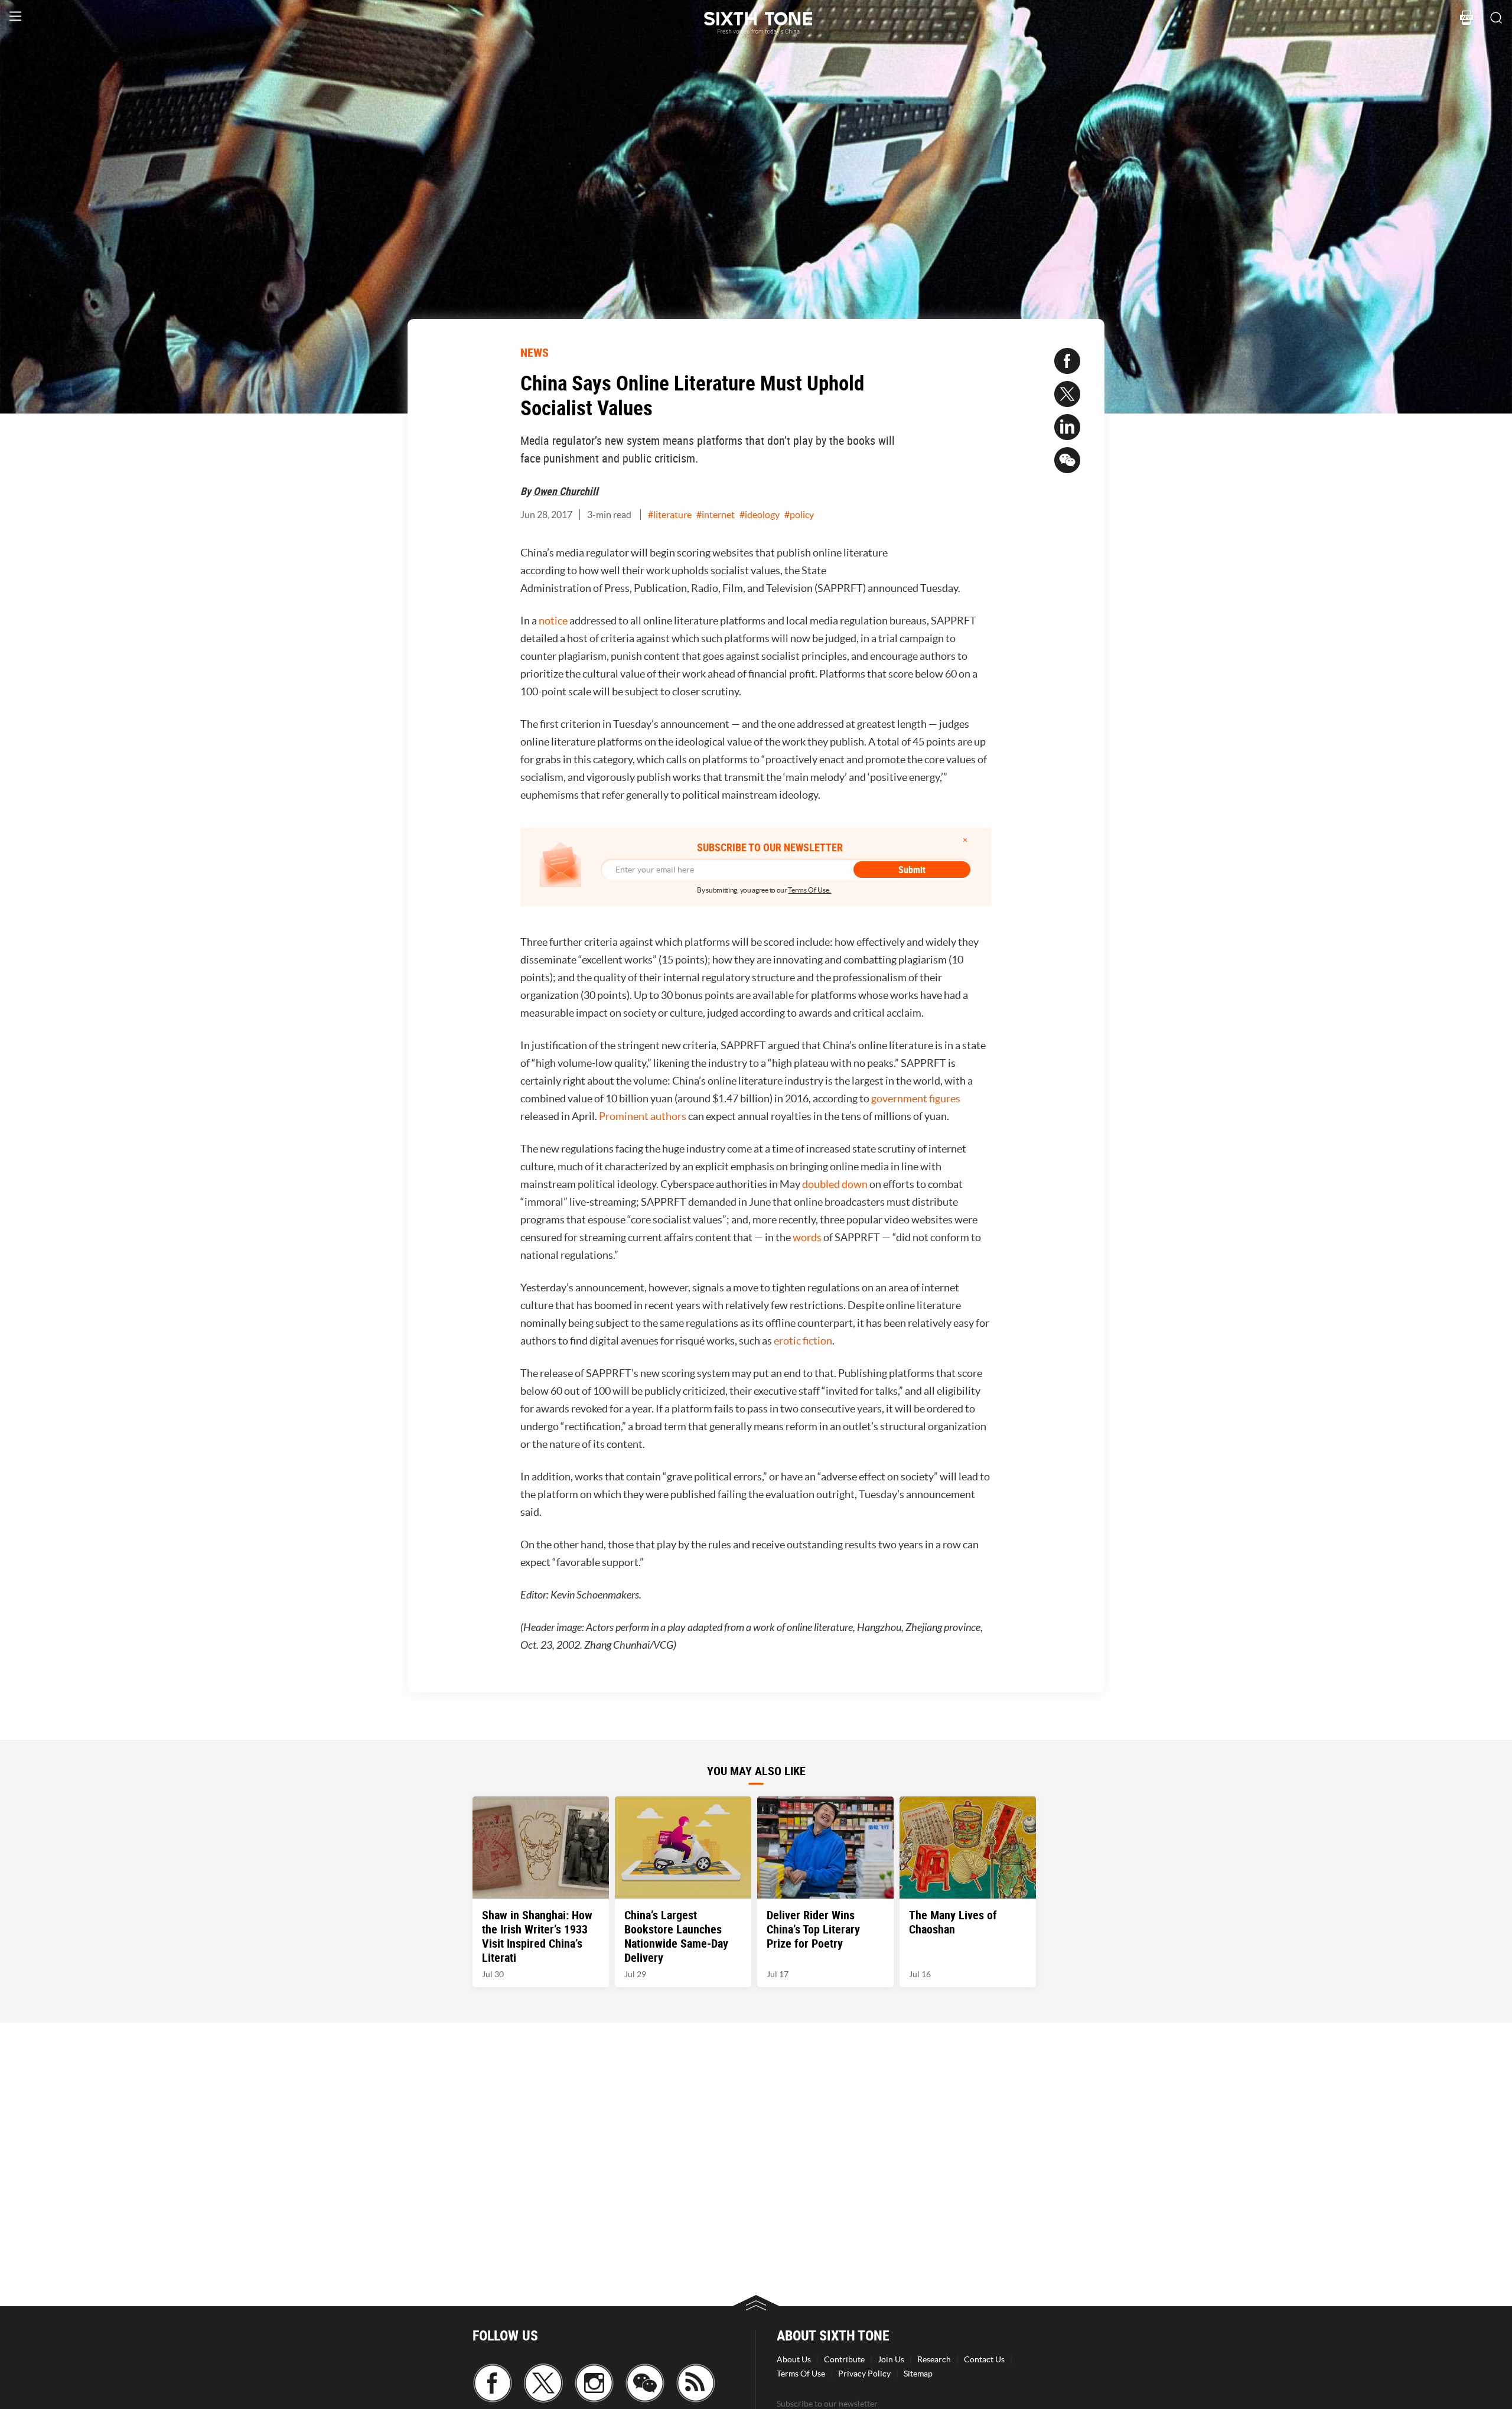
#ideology (760, 515)
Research (934, 2359)
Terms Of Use (801, 2374)
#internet (716, 515)
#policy (799, 515)
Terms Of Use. (809, 890)
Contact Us (984, 2359)
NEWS (535, 352)
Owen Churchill (566, 491)
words (807, 1237)
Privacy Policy (864, 2374)
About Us (794, 2359)
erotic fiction (803, 1341)
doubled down (835, 1184)
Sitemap (918, 2374)
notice (553, 621)
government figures (916, 1098)
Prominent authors (643, 1116)
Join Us (891, 2359)
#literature (670, 515)
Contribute (844, 2359)
